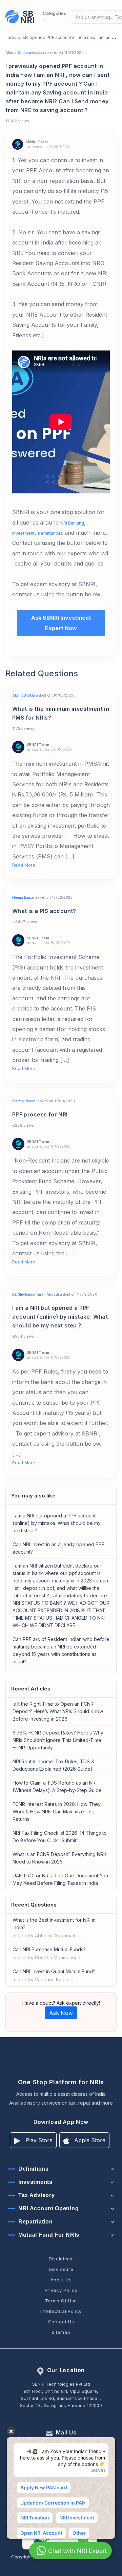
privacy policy (61, 2290)
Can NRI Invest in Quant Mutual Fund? (54, 1975)
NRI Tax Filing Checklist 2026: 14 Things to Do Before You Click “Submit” (60, 1837)
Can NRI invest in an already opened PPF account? (58, 1548)
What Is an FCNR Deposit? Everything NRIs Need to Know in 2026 (60, 1858)
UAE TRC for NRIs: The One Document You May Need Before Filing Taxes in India (60, 1879)
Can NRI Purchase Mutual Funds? (49, 1953)
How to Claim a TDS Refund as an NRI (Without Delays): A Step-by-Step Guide (57, 1786)
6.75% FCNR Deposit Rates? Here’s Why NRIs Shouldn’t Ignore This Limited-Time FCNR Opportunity (58, 1740)
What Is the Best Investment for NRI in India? (54, 1928)
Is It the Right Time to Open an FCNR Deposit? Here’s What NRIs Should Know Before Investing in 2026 (58, 1711)
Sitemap (61, 2332)
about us (61, 2280)
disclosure (61, 2269)
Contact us (61, 2322)
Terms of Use (61, 2301)
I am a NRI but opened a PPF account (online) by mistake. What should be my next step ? (57, 1523)
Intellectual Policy (61, 2311)
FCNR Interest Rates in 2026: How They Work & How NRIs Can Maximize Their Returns (57, 1812)
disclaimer (61, 2259)
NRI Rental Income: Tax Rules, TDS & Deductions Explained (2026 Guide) (53, 1765)
